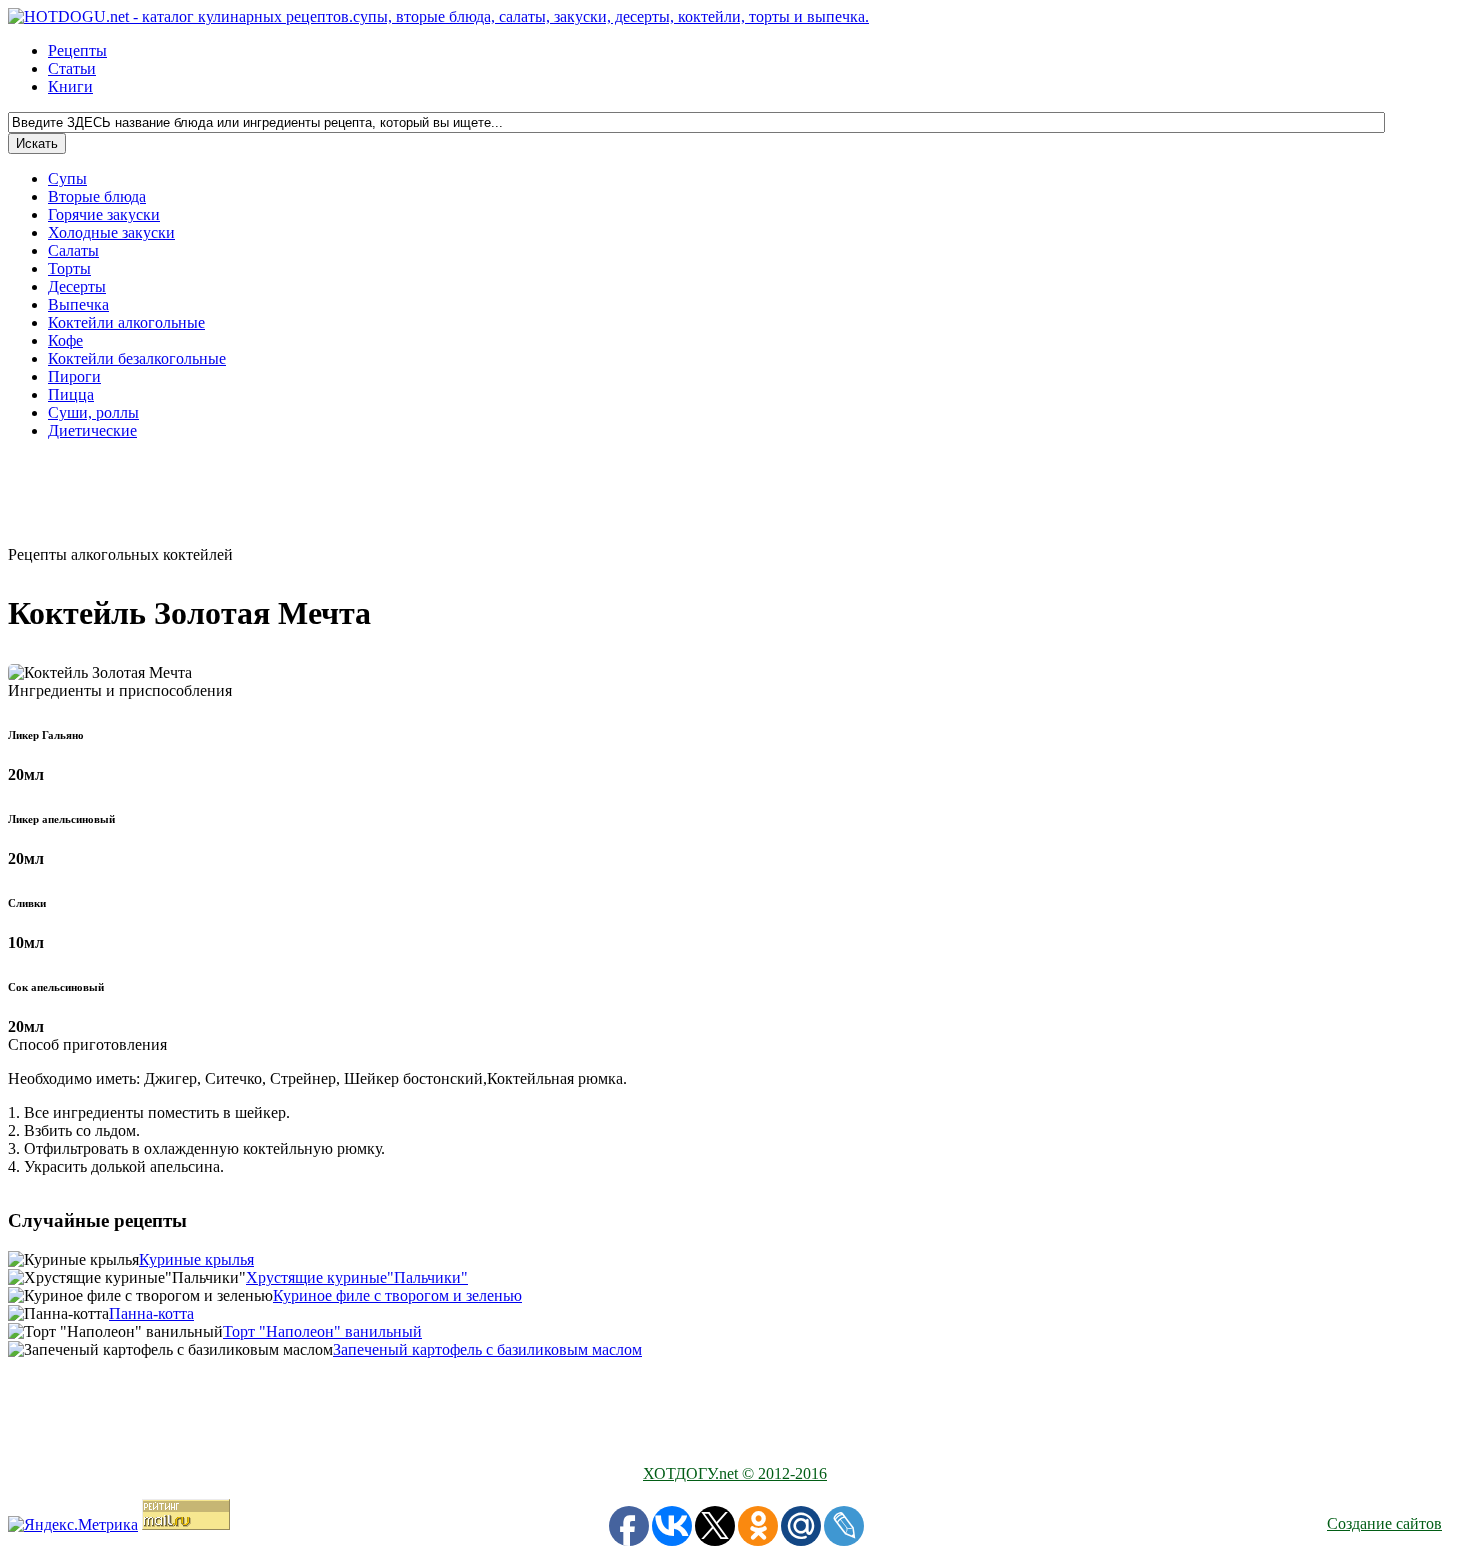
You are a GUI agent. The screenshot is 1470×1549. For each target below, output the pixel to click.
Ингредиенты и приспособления (120, 690)
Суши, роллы (93, 412)
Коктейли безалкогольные (137, 358)
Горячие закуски (104, 214)
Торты (69, 268)
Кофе (65, 340)
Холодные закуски (111, 232)
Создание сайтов (1384, 1523)
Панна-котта (151, 1313)
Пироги (74, 376)
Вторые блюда (97, 196)
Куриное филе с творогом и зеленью (397, 1295)
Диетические (92, 430)
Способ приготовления (87, 1044)
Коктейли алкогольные (126, 322)
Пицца (71, 394)
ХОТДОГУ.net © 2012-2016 (735, 1473)
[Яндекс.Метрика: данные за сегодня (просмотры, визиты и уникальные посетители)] (73, 1525)
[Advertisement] (648, 501)
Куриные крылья (196, 1259)
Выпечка (78, 304)
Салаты (73, 250)
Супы (67, 178)
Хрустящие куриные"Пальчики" (357, 1277)
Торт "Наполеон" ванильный (322, 1331)
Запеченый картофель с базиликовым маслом (487, 1349)
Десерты (77, 286)
